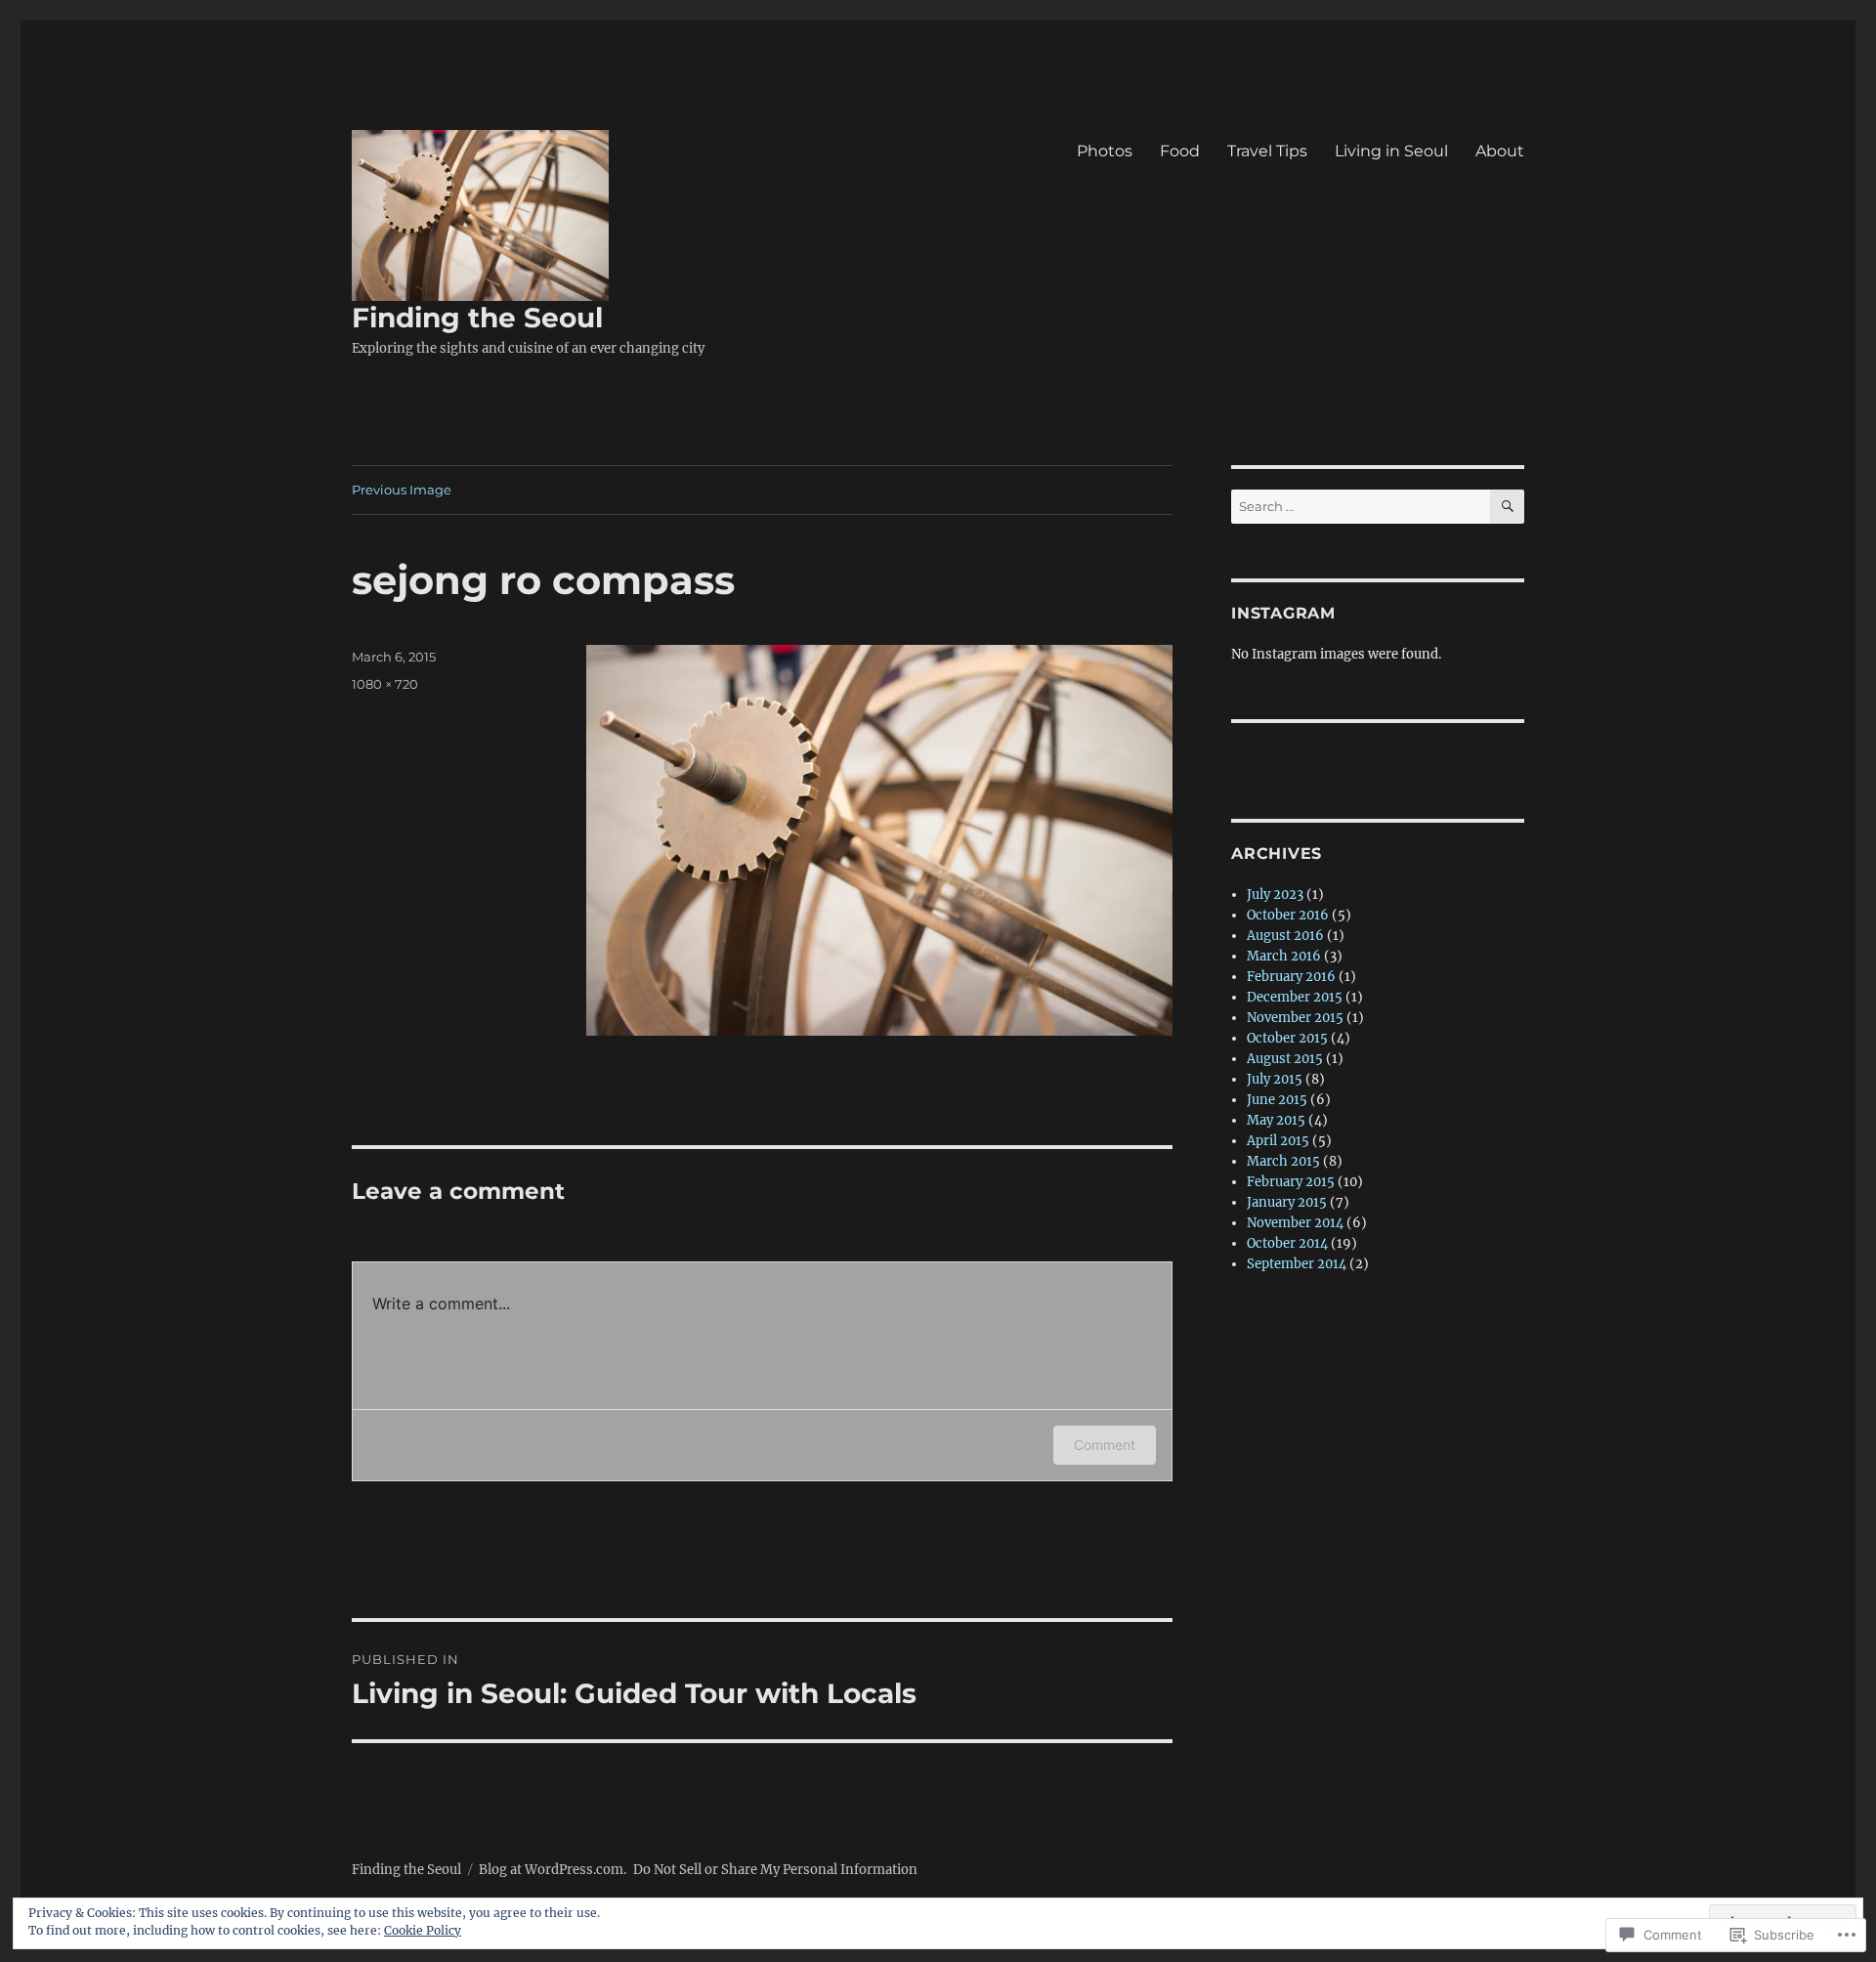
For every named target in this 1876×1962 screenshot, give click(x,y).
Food (1180, 151)
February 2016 (1291, 977)
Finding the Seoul (477, 318)
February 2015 (1291, 1182)
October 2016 (1288, 915)
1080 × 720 (385, 684)
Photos (1105, 151)
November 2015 (1295, 1018)
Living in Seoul (1391, 151)
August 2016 (1285, 936)
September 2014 (1297, 1264)
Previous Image (402, 490)
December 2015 (1295, 997)
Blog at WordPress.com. (553, 1870)
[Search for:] (1361, 507)
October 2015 (1287, 1038)
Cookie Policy (423, 1930)
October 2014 (1287, 1243)
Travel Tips (1267, 151)
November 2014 (1295, 1223)
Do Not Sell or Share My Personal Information (775, 1870)
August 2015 (1285, 1059)
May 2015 (1276, 1120)
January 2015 (1287, 1202)
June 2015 (1277, 1100)
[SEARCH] (1507, 507)
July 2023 (1275, 895)
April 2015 (1278, 1141)
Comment (1105, 1445)
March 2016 (1284, 956)
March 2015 (1283, 1161)
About (1500, 151)
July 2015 (1275, 1079)
